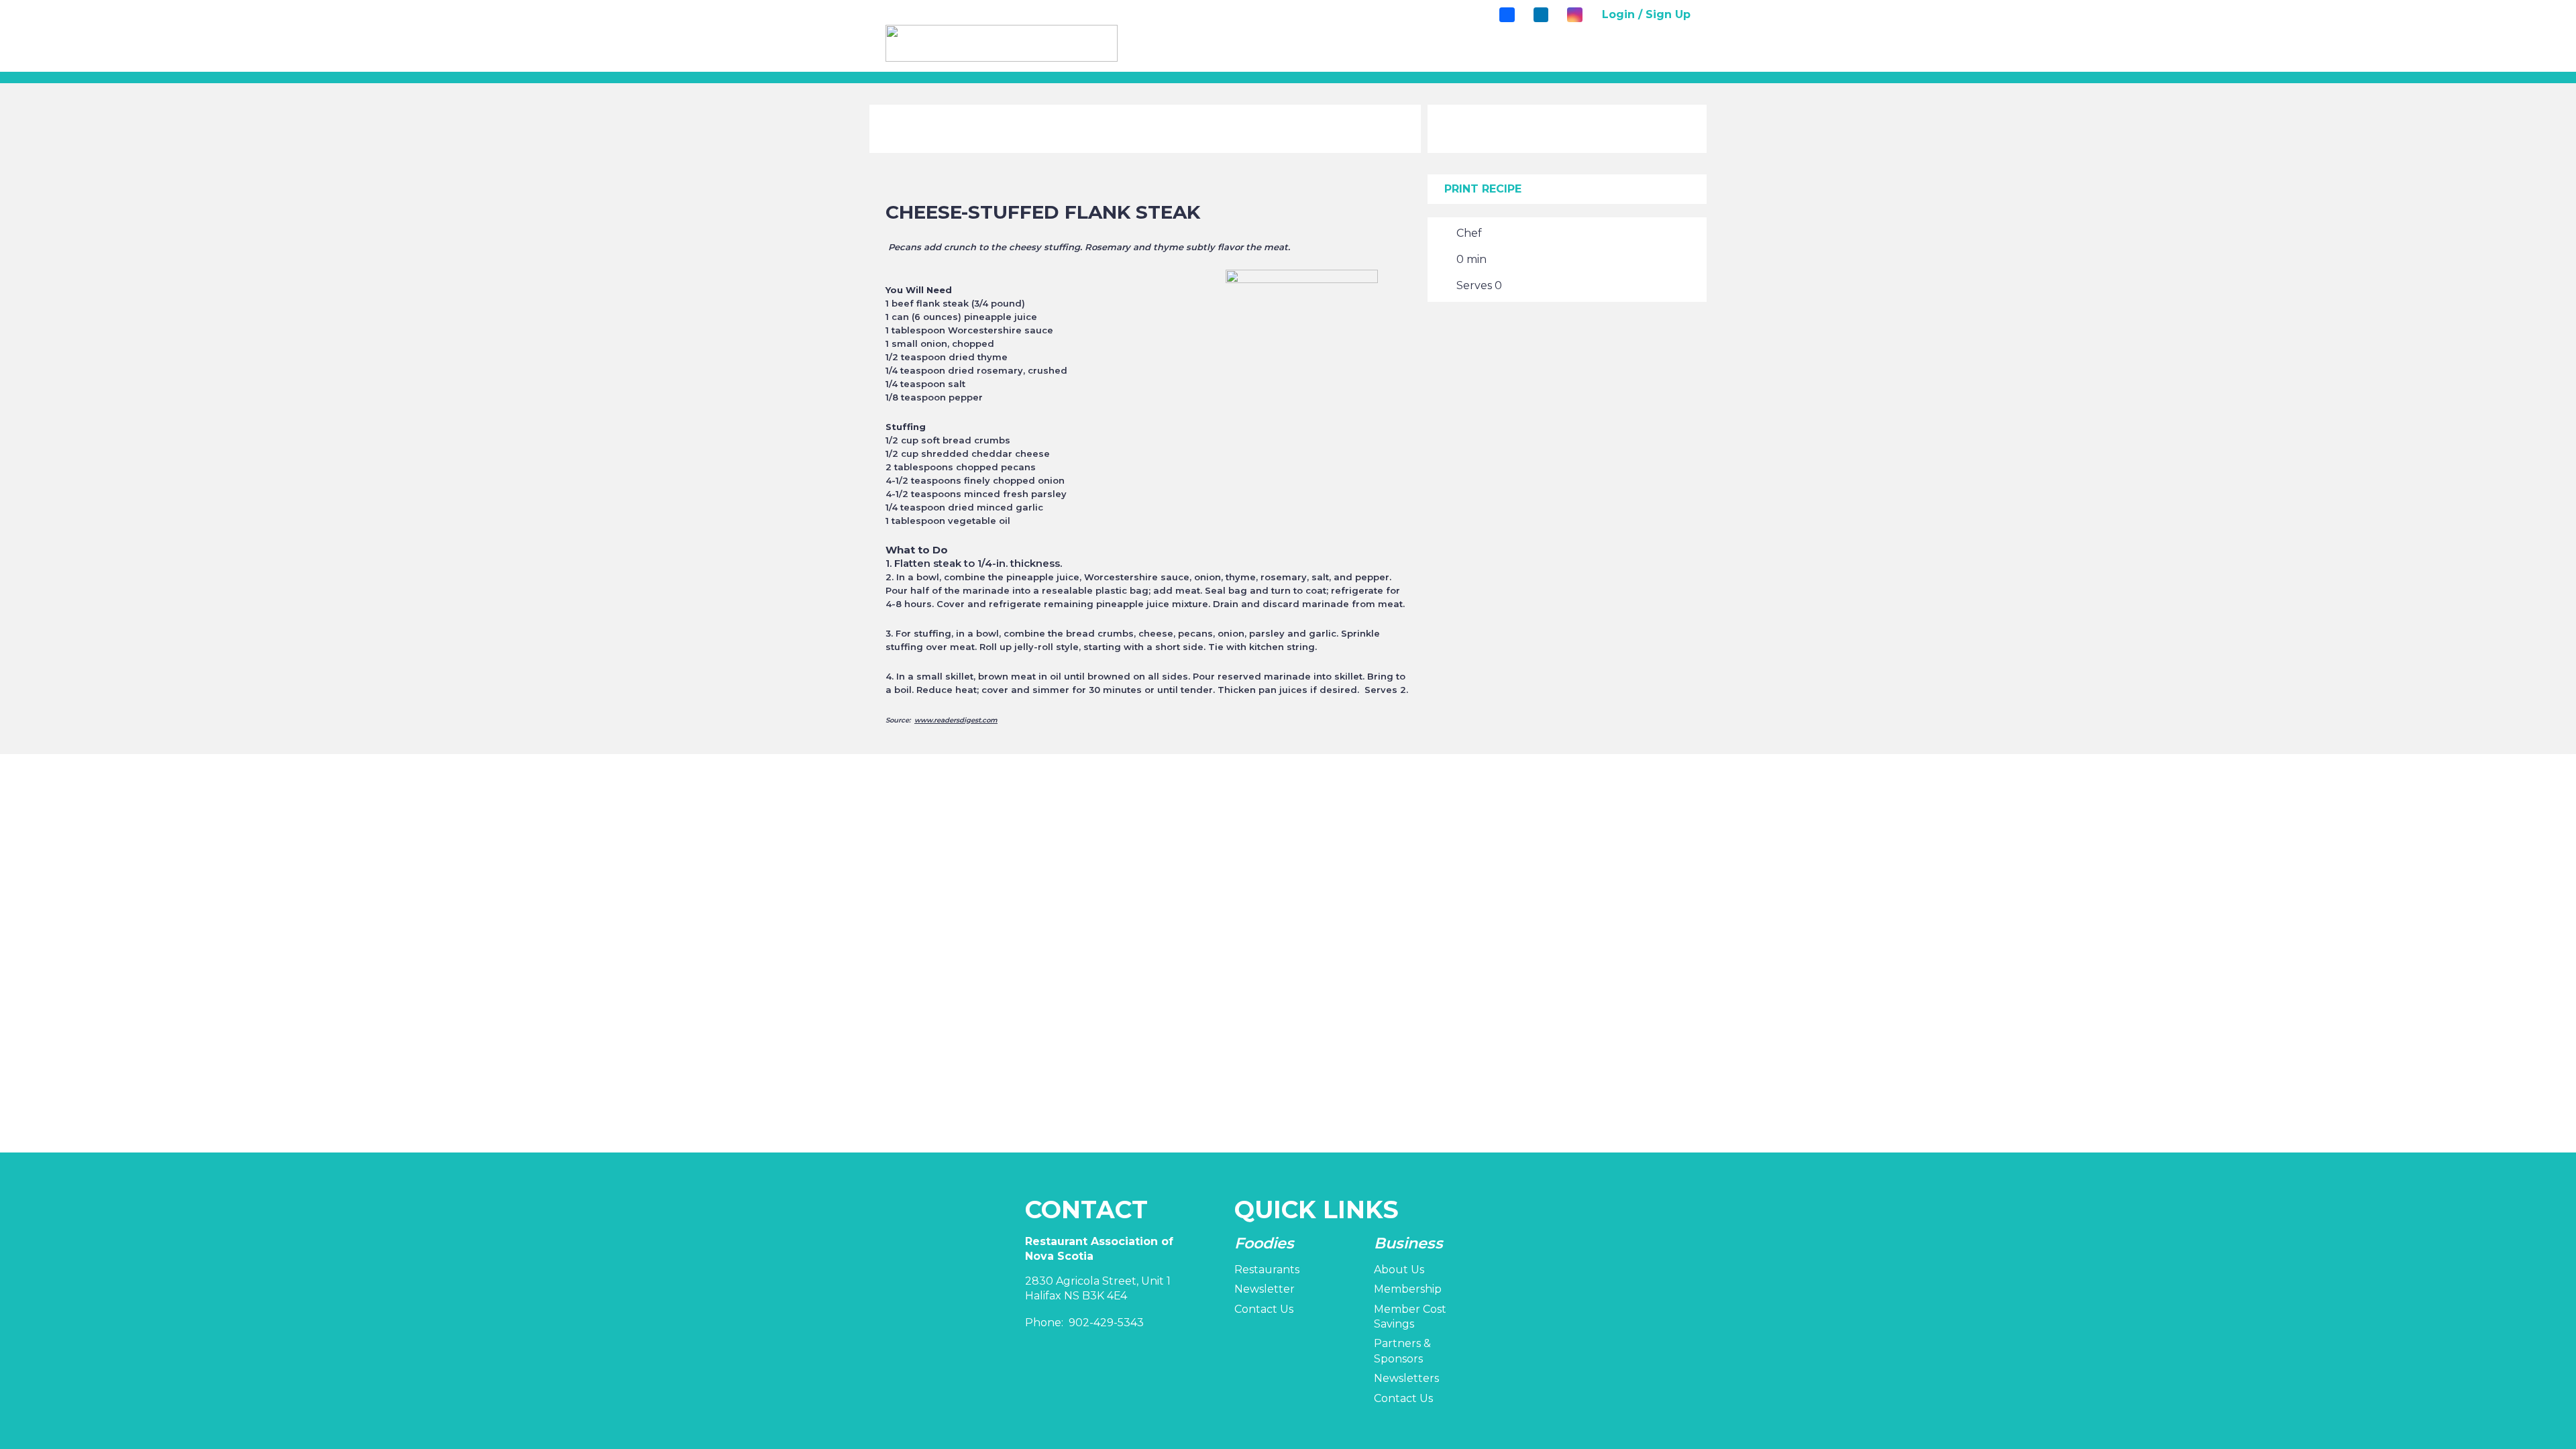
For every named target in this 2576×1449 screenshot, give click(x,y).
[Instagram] (1574, 15)
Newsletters (1406, 1378)
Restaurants (1267, 1270)
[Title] (1507, 15)
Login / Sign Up (1646, 14)
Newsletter (1265, 1289)
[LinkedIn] (1541, 15)
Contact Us (1264, 1309)
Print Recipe (1483, 189)
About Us (1399, 1270)
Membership (1408, 1289)
